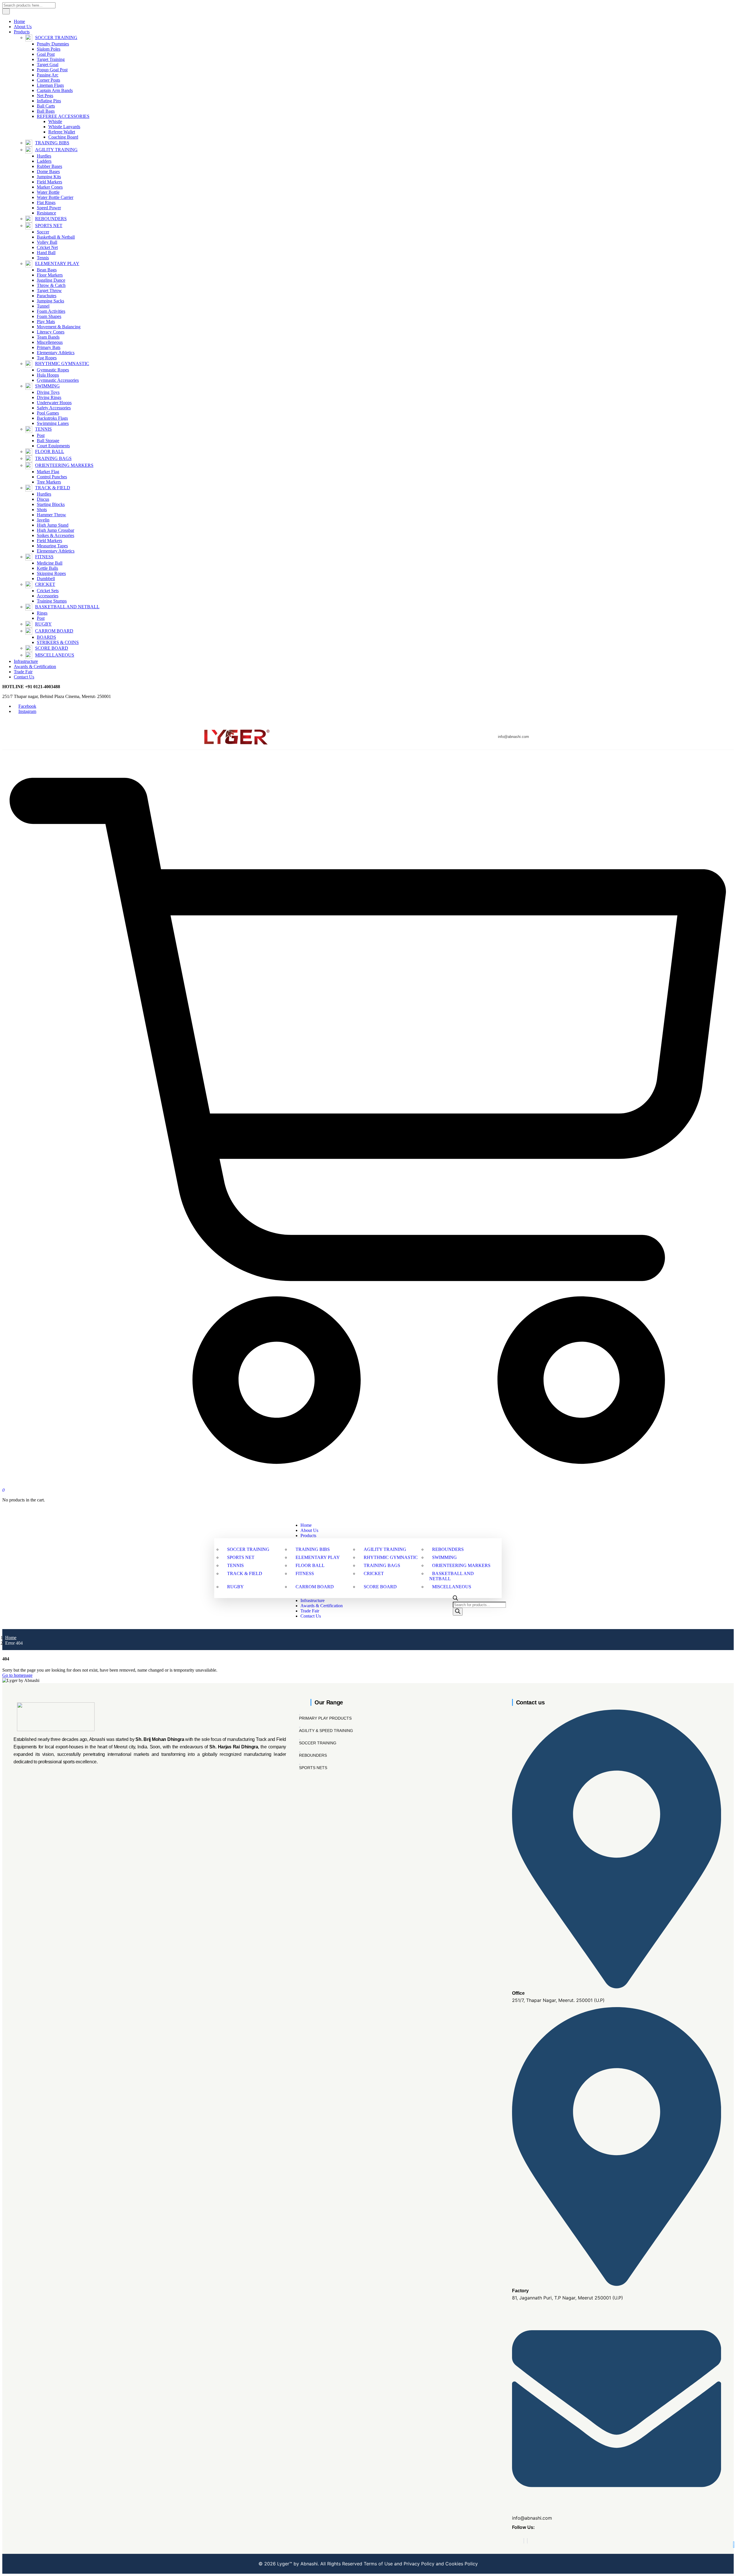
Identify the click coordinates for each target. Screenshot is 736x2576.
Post (41, 435)
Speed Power (49, 208)
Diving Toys (48, 392)
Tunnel (43, 306)
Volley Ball (47, 242)
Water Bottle (48, 192)
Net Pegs (45, 96)
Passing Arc (48, 75)
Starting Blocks (51, 504)
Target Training (51, 59)
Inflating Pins (49, 101)
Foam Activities (51, 311)
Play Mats (46, 322)
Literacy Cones (51, 332)
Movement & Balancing (59, 327)
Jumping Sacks (50, 301)
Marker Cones (50, 187)
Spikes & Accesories (55, 535)
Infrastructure (26, 661)
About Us (23, 27)
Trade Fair (23, 672)
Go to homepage (17, 1675)
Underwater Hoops (54, 403)
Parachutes (47, 296)
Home (19, 21)
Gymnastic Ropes (53, 370)
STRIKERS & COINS (58, 642)
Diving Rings (49, 397)
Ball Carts (46, 106)
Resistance (46, 213)
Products (22, 32)
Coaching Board (63, 137)
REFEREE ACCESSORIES (63, 116)
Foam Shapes (49, 316)
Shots (42, 510)
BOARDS (46, 637)
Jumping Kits (49, 177)
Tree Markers (49, 482)
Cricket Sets (48, 591)
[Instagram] (527, 2541)
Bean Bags (47, 270)
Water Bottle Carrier (55, 197)
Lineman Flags (50, 85)
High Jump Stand (53, 525)
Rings (42, 613)
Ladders (44, 161)
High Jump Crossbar (55, 530)
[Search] (458, 1612)
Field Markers (49, 182)
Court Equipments (53, 446)
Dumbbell (46, 579)
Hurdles (44, 156)
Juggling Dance (51, 280)
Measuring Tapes (52, 546)
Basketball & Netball (56, 237)
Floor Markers (50, 275)
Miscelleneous (50, 342)
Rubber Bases (49, 166)
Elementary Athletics (56, 353)
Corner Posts (48, 80)
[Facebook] (524, 2541)
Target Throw (49, 290)
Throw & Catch (51, 285)
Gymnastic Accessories (58, 380)
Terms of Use (378, 2564)
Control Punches (52, 477)
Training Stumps (52, 601)
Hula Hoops (48, 375)
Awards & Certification (35, 666)
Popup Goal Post (52, 70)
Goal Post (46, 54)
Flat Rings (46, 203)
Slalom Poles (49, 49)
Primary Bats (49, 347)
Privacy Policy (419, 2564)
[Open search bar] (455, 1599)
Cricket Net (47, 247)
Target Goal (48, 65)
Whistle (55, 121)
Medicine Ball (50, 563)
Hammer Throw (51, 515)
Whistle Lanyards (64, 127)
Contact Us (24, 677)
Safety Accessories (54, 408)
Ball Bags (46, 111)
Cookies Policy (461, 2564)
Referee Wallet (62, 132)
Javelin (43, 520)
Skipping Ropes (51, 573)
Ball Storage (48, 441)
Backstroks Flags (52, 418)
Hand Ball (46, 253)
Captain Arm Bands (55, 90)
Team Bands (48, 337)
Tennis (43, 258)
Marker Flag (48, 472)
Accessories (48, 596)
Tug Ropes (47, 358)
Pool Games (48, 413)
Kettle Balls (47, 568)
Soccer (43, 232)
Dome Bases (48, 171)
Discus (43, 499)
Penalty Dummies (53, 44)
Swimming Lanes (53, 423)
